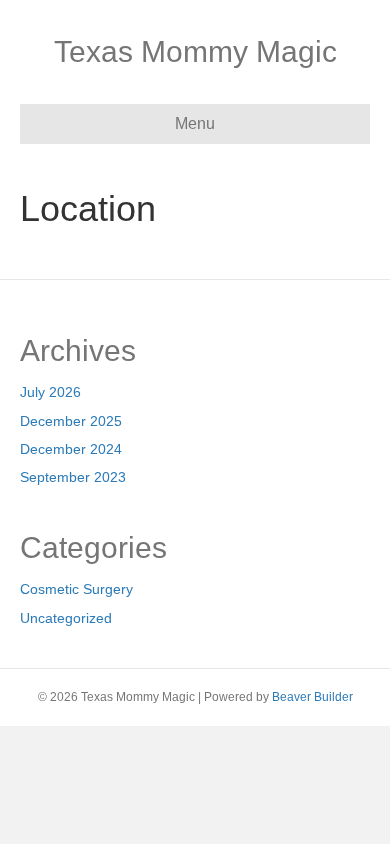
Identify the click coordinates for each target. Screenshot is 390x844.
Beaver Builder (312, 697)
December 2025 (71, 421)
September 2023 (73, 477)
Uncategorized (66, 618)
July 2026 (50, 392)
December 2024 (71, 449)
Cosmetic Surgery (76, 589)
